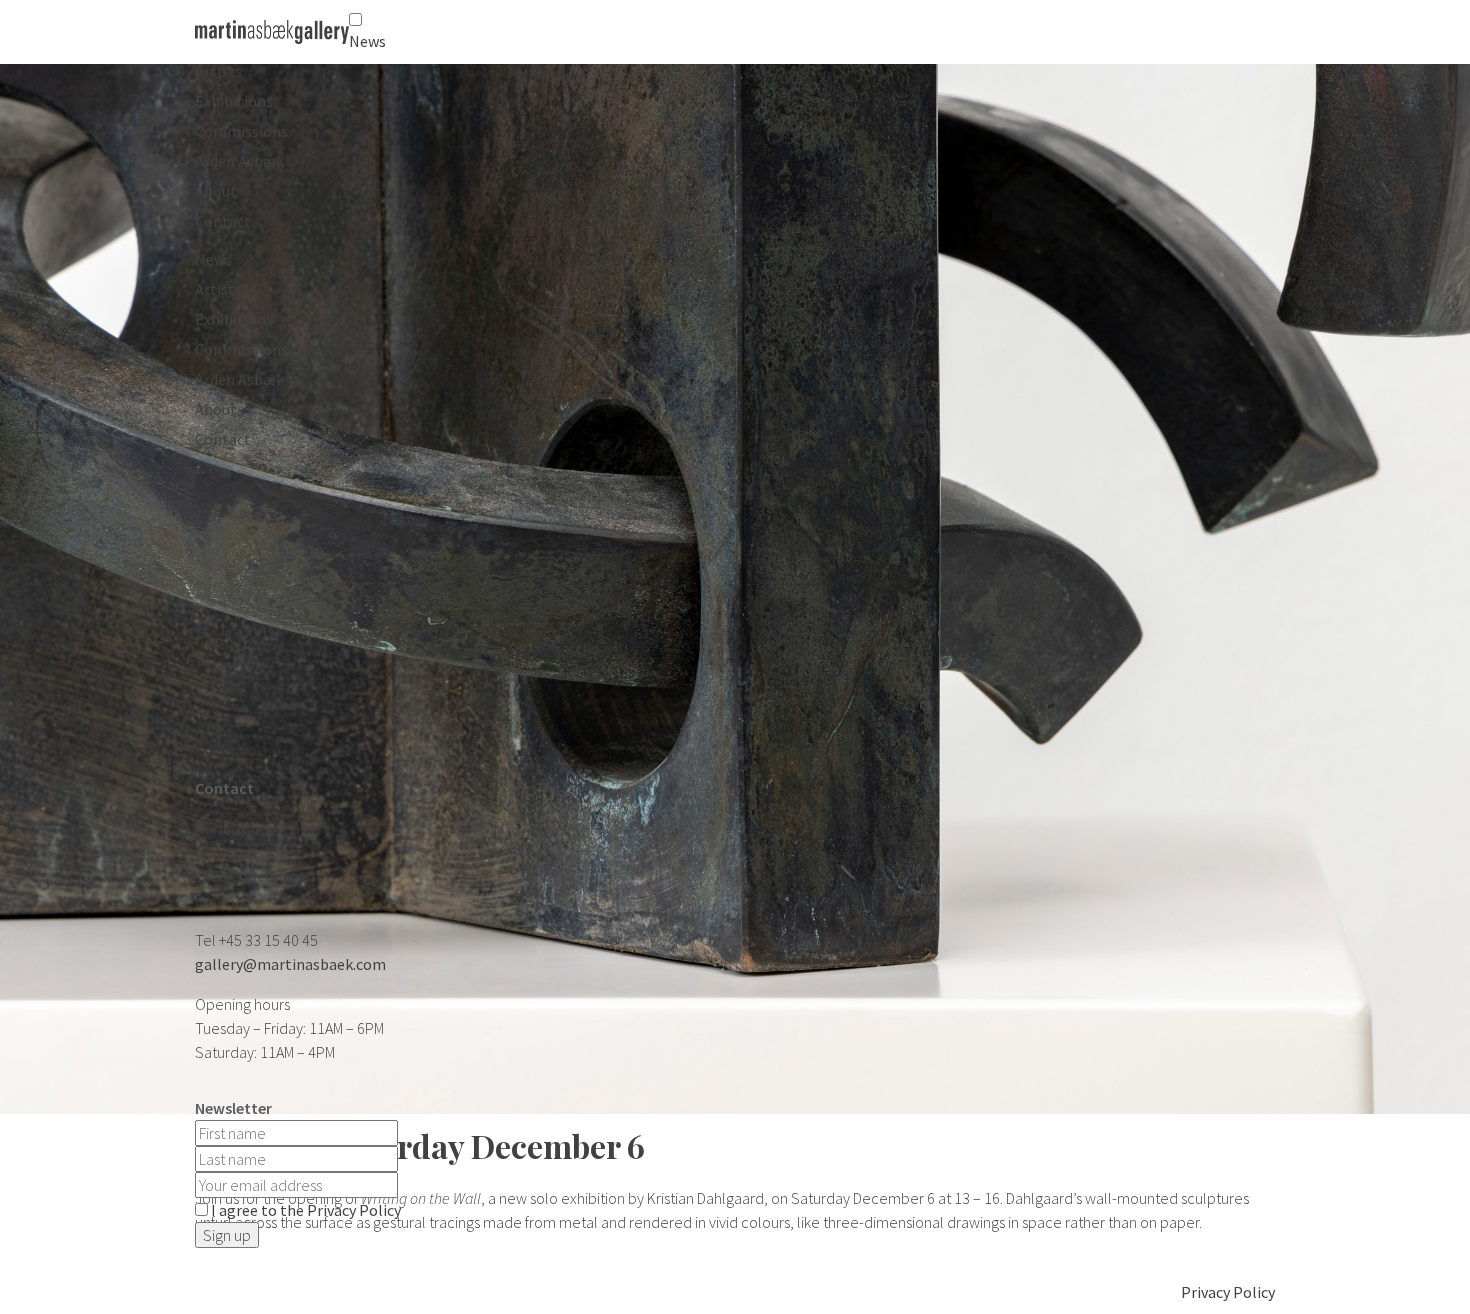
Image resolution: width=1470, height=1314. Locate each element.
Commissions (241, 131)
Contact (223, 221)
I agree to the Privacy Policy (306, 1210)
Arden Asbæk (239, 161)
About (216, 191)
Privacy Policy (1228, 1292)
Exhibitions (234, 101)
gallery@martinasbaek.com (290, 964)
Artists (218, 71)
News (367, 41)
